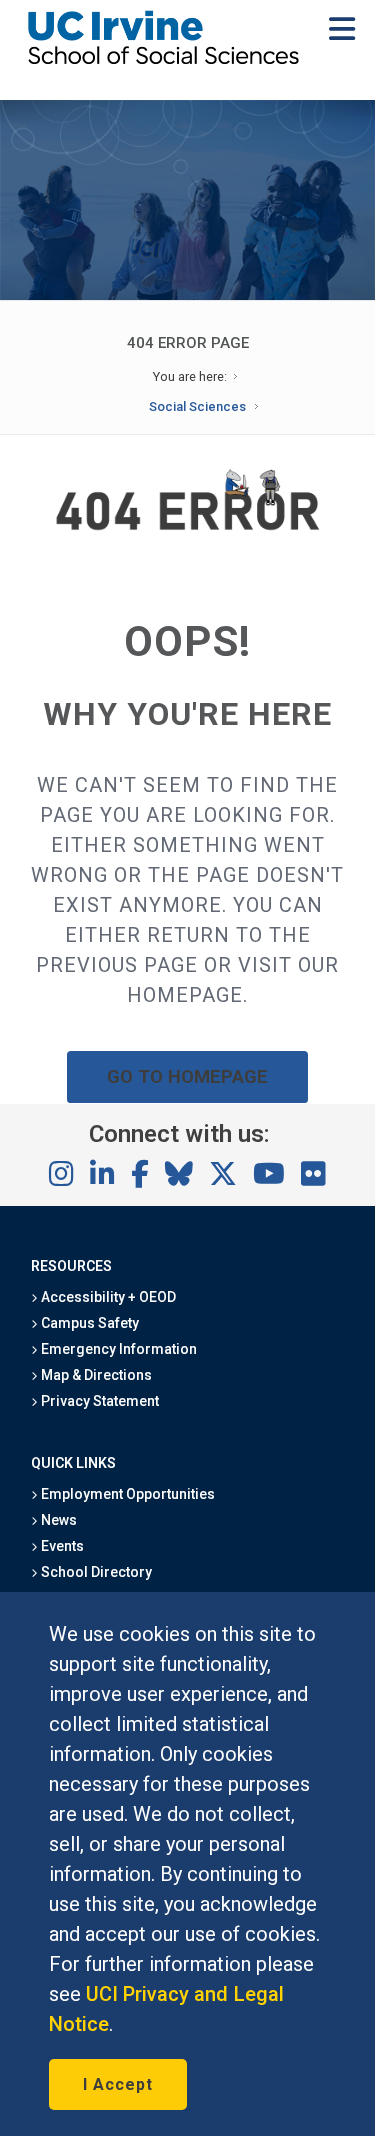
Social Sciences (197, 406)
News (57, 1520)
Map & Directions (95, 1375)
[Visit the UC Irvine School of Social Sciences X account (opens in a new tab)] (223, 1175)
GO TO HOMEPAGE (188, 1076)
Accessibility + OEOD (107, 1297)
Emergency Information (118, 1349)
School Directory (95, 1572)
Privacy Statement (99, 1401)
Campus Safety (88, 1323)
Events (61, 1546)
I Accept (118, 2084)
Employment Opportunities (127, 1494)
